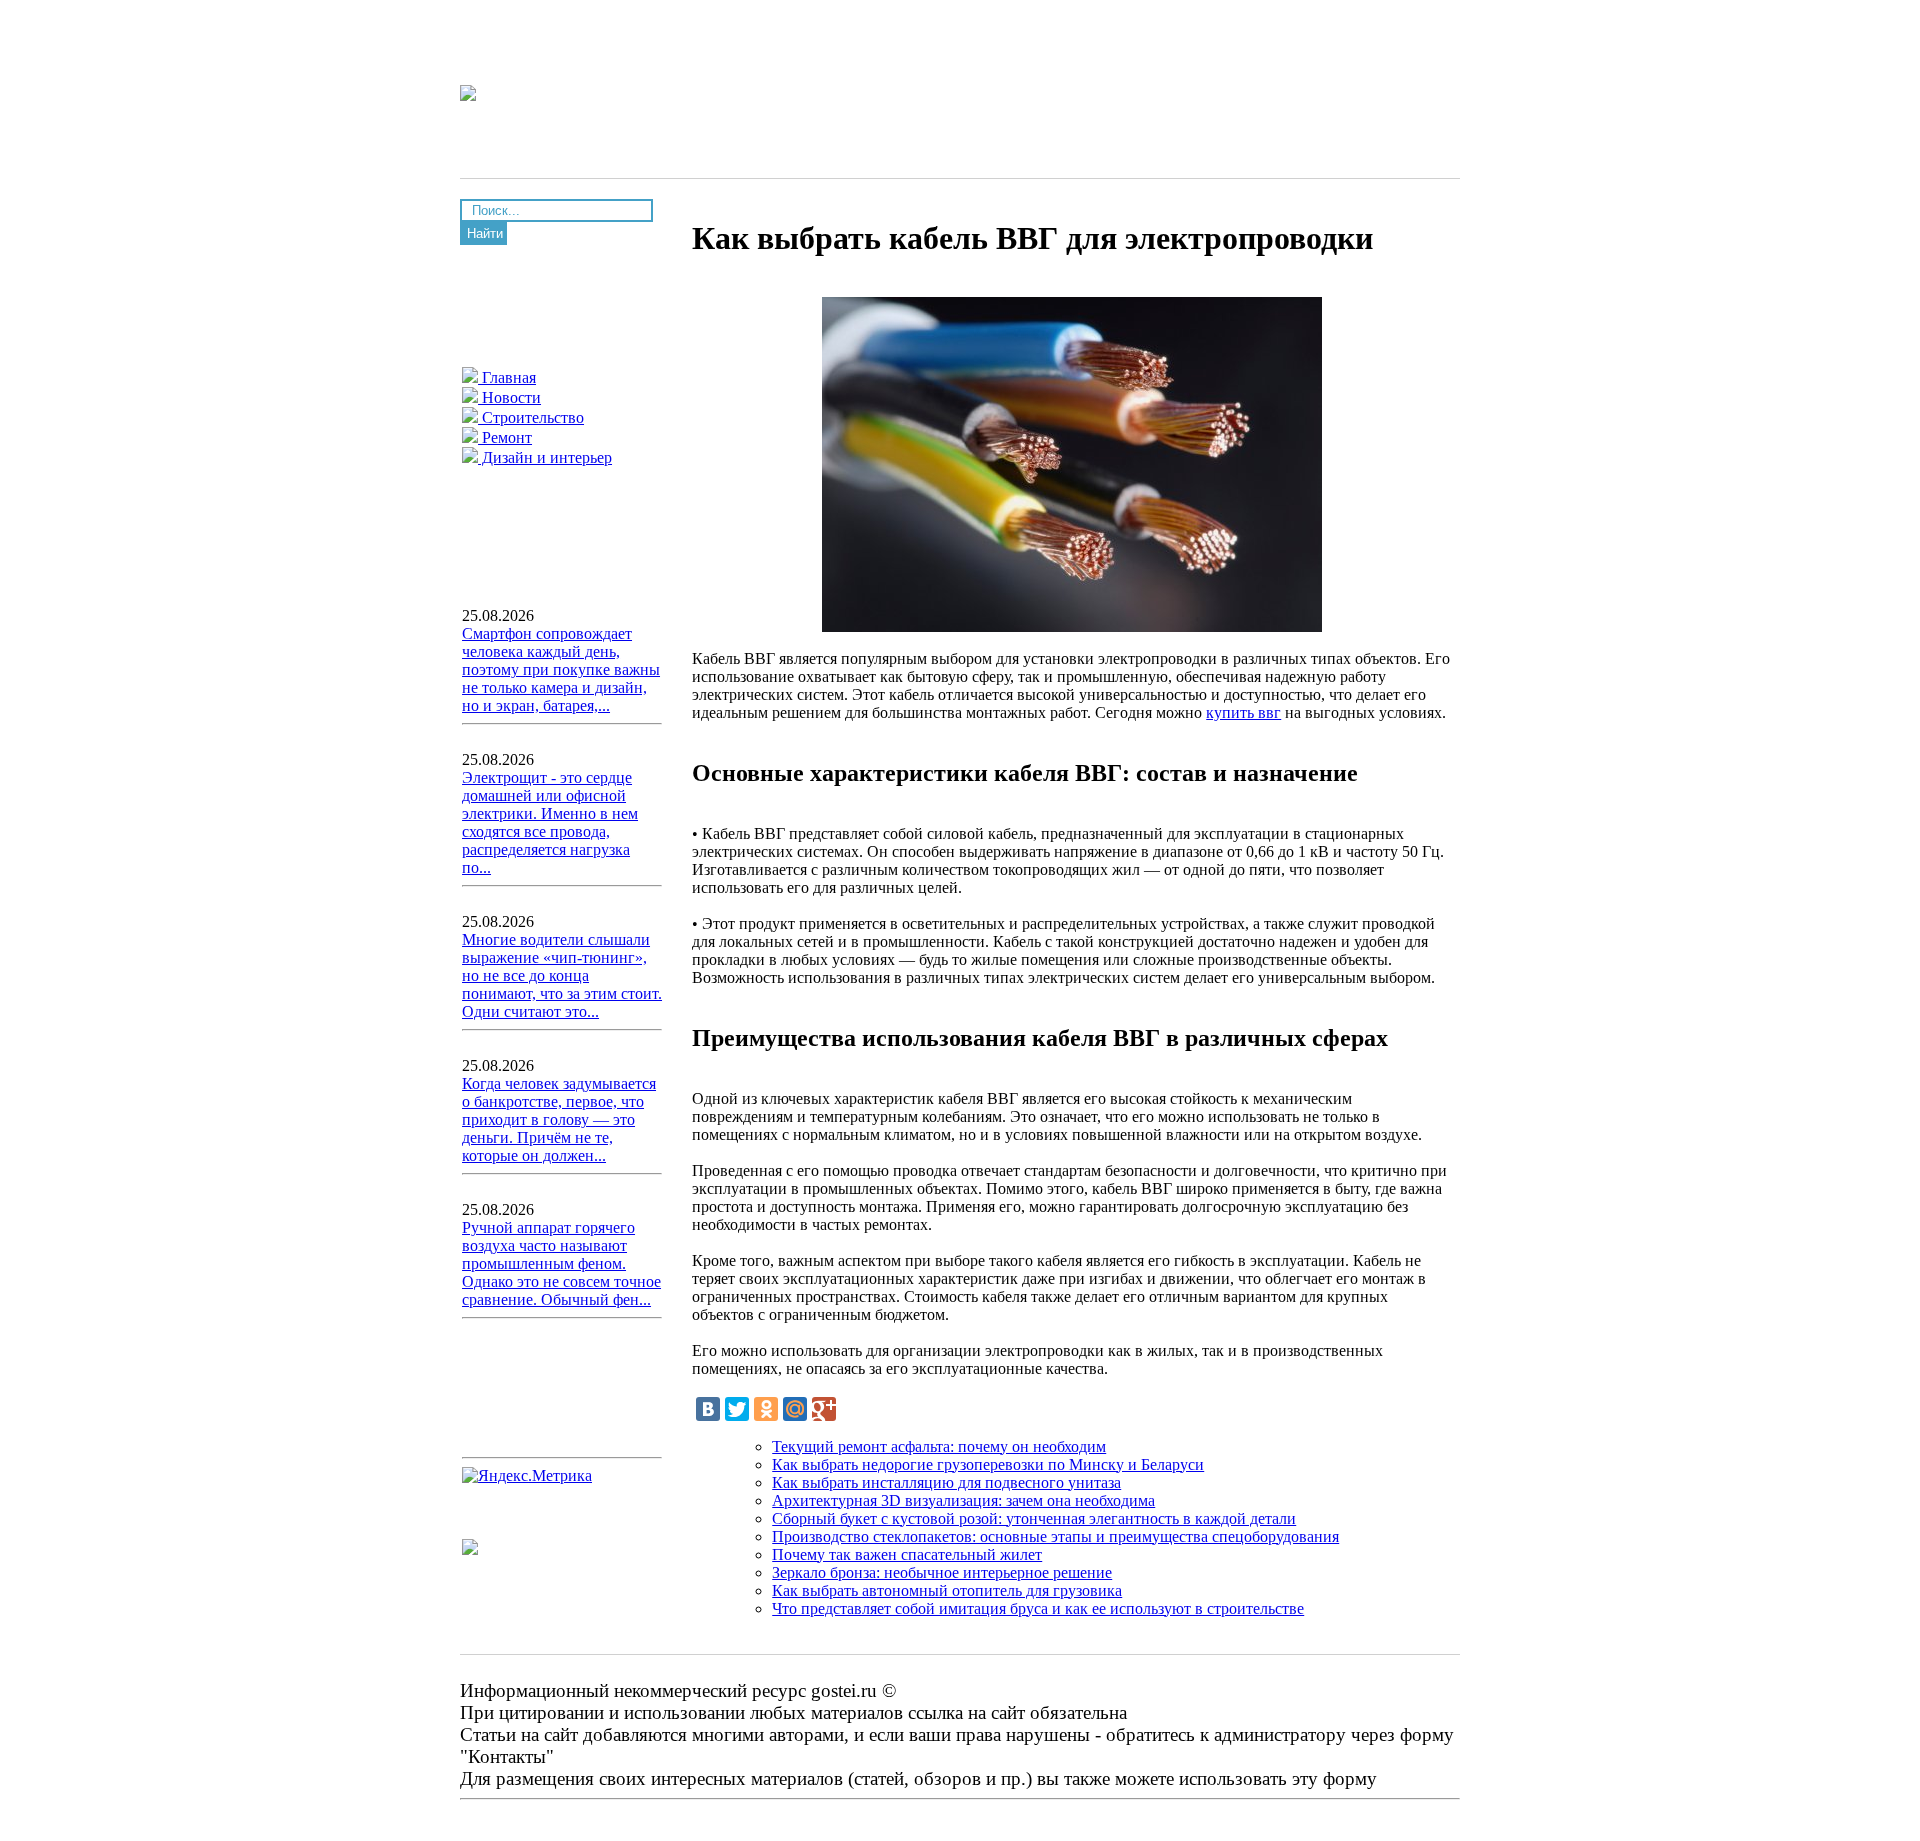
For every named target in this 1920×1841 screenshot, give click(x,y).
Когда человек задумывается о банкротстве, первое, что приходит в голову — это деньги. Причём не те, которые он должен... (559, 1119)
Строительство (531, 417)
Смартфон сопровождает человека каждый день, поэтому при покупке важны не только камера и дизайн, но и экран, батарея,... (561, 669)
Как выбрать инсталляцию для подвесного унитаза (946, 1482)
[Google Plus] (824, 1409)
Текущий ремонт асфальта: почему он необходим (939, 1446)
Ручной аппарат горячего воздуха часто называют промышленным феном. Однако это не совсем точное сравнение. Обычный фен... (561, 1263)
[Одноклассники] (766, 1409)
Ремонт (505, 437)
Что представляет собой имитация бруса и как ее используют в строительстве (1038, 1608)
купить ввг (1243, 712)
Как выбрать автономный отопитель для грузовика (947, 1590)
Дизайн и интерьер (545, 457)
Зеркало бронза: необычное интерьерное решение (942, 1572)
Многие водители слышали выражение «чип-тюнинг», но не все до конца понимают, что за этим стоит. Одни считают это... (562, 975)
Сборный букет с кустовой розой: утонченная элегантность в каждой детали (1034, 1518)
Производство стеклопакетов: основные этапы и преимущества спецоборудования (1055, 1536)
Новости (509, 397)
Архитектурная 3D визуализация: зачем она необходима (963, 1500)
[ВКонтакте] (708, 1409)
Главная (507, 377)
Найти (485, 233)
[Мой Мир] (795, 1409)
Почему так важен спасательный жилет (907, 1554)
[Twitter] (737, 1409)
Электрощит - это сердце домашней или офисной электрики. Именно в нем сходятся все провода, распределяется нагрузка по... (550, 822)
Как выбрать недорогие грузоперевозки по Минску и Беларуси (988, 1464)
